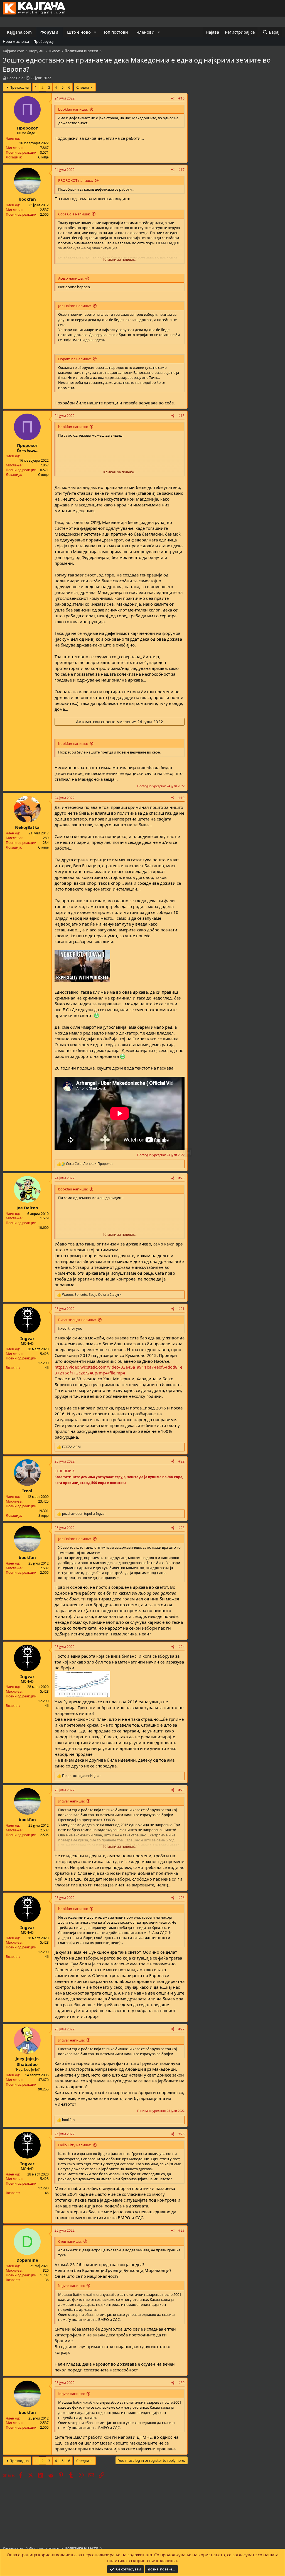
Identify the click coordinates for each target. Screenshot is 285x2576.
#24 (181, 1647)
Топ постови (116, 32)
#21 (181, 1309)
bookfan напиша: (73, 109)
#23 (181, 1528)
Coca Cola (15, 78)
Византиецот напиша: (77, 1320)
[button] (95, 32)
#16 (181, 98)
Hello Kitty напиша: (75, 2145)
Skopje (44, 1515)
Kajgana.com (19, 32)
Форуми (49, 32)
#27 (181, 2029)
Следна (83, 87)
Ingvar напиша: (71, 1801)
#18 (181, 416)
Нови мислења (16, 41)
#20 (181, 1178)
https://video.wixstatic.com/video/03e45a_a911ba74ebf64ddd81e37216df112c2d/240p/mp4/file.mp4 (118, 1370)
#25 (181, 1790)
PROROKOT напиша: (76, 180)
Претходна (19, 87)
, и (89, 1164)
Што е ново (79, 32)
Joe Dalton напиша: (75, 306)
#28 (181, 2134)
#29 (181, 2230)
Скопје (43, 157)
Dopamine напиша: (75, 359)
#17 (181, 170)
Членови (145, 32)
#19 (181, 798)
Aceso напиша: (71, 278)
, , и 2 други (92, 1295)
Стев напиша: (70, 2241)
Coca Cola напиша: (74, 214)
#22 (181, 1461)
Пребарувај (43, 41)
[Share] (173, 99)
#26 (181, 1898)
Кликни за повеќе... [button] (120, 259)
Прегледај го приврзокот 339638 (86, 1820)
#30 (181, 2383)
